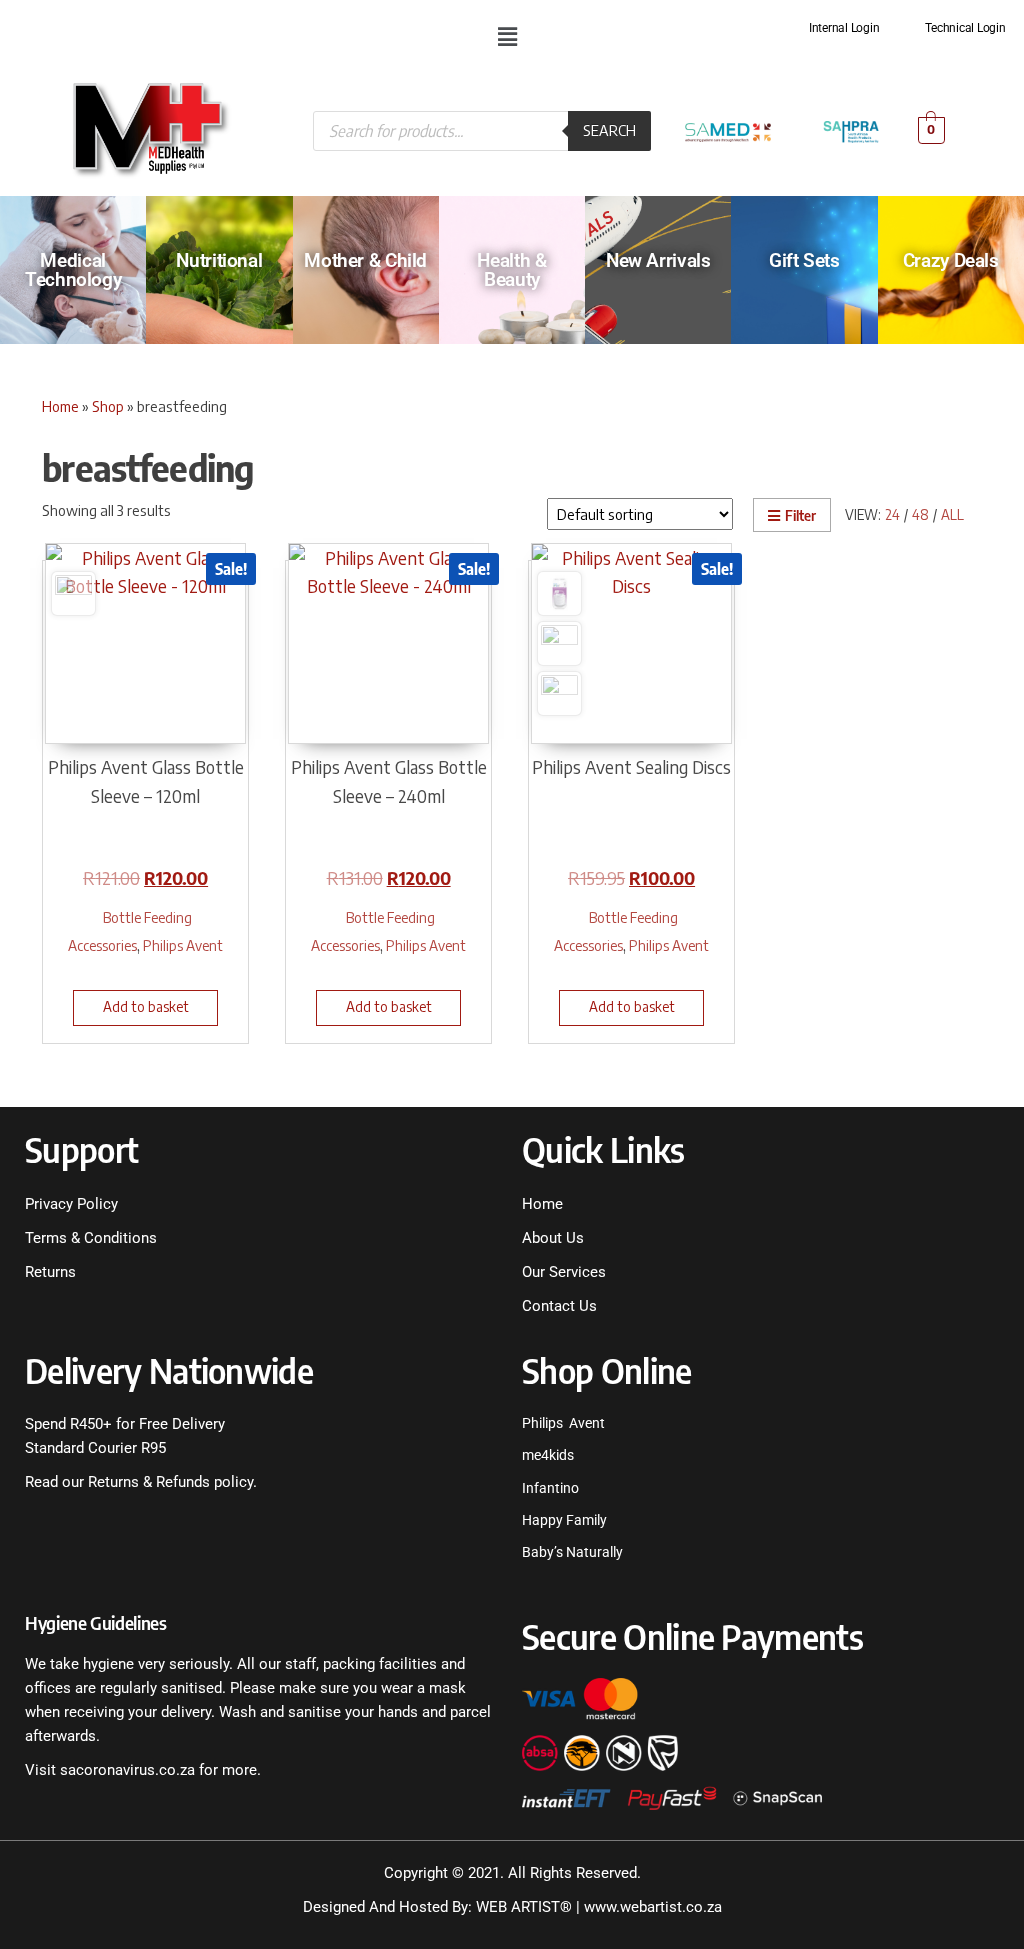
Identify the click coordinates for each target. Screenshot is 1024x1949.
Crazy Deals (951, 260)
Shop (108, 406)
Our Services (564, 1272)
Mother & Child (365, 260)
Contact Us (559, 1306)
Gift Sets (804, 260)
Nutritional (219, 260)
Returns (50, 1272)
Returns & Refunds (147, 1482)
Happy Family (564, 1520)
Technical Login (965, 28)
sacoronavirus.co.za (127, 1770)
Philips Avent (183, 945)
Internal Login (844, 28)
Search (609, 130)
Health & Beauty (511, 270)
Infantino (550, 1488)
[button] (507, 36)
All (952, 514)
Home (60, 406)
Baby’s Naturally (572, 1552)
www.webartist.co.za (653, 1907)
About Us (553, 1238)
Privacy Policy (71, 1204)
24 (892, 514)
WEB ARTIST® (524, 1907)
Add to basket (146, 1006)
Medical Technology (73, 270)
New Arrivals (658, 260)
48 (920, 514)
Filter (800, 515)
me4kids (548, 1455)
